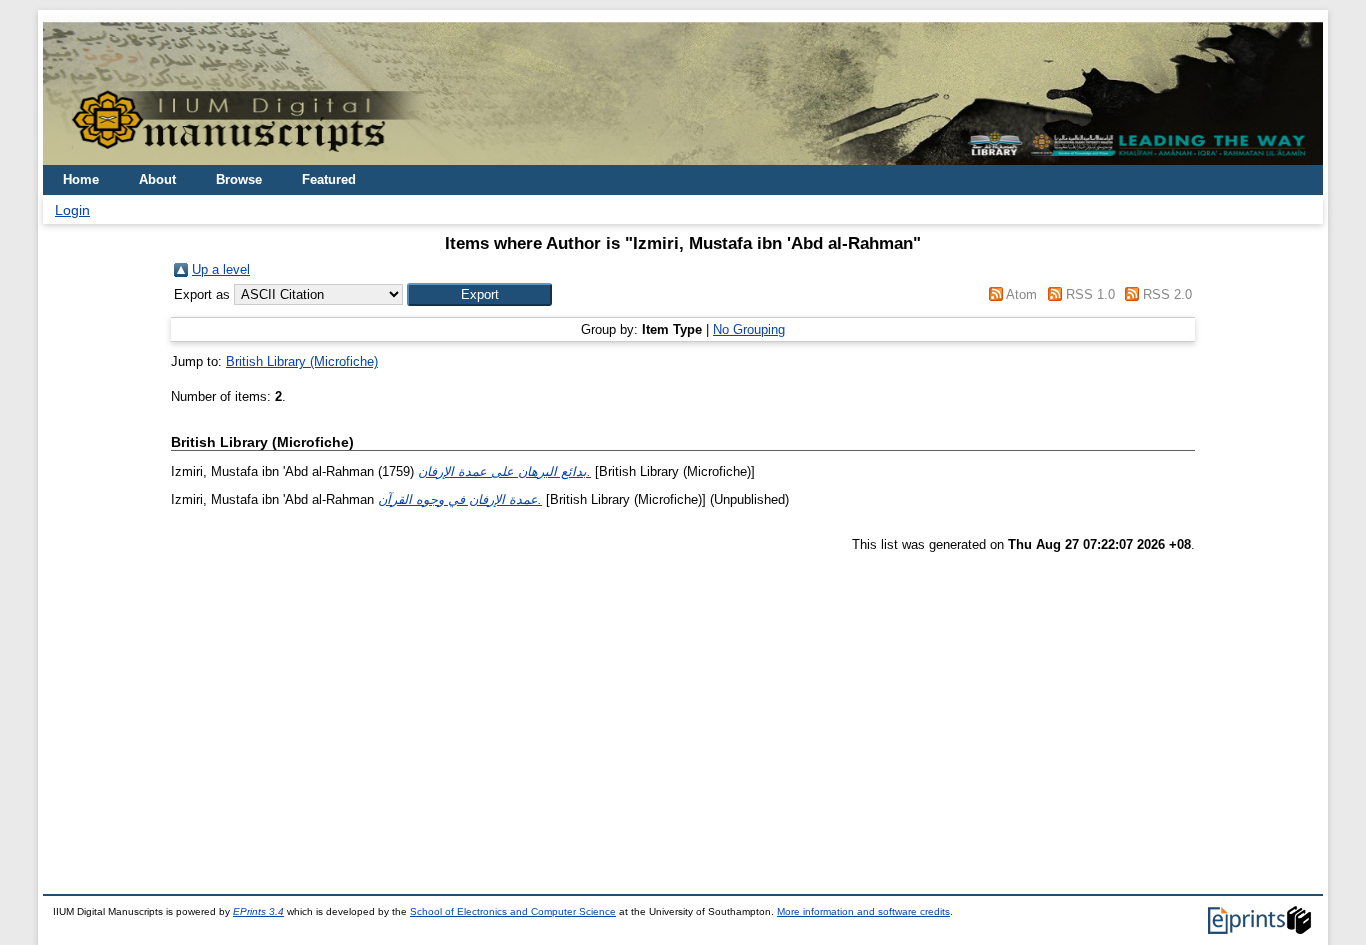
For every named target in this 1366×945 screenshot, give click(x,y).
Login (72, 210)
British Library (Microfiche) (302, 361)
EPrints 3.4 (258, 911)
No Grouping (749, 329)
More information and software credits (863, 911)
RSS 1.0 (1090, 294)
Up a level (221, 269)
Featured (329, 179)
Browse (239, 179)
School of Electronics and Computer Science (513, 911)
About (157, 179)
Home (81, 179)
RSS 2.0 (1167, 294)
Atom (1021, 294)
